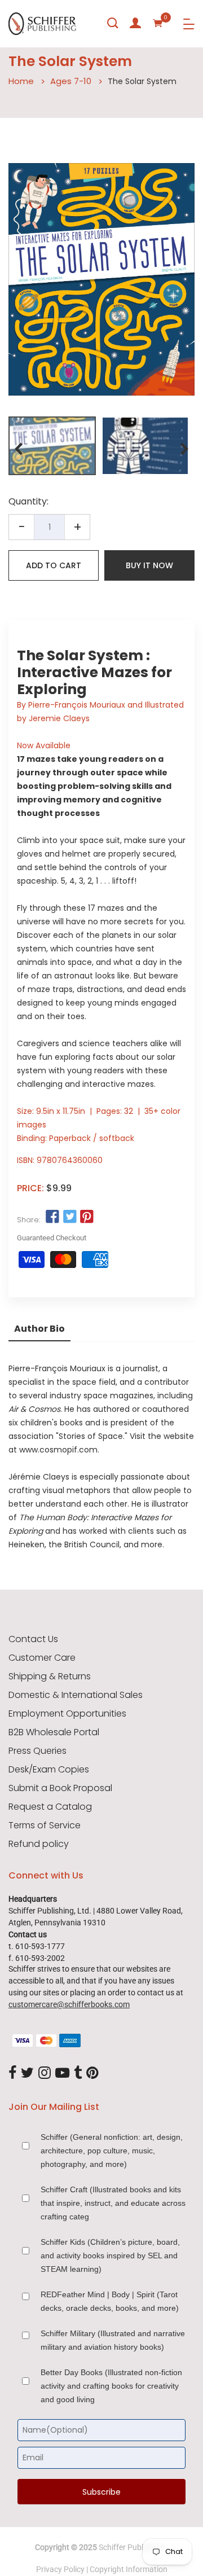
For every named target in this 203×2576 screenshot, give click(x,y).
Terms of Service (45, 1825)
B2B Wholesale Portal (54, 1732)
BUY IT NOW (149, 565)
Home (21, 81)
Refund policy (39, 1844)
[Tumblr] (78, 2073)
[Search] (113, 23)
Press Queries (37, 1751)
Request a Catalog (50, 1807)
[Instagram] (45, 2073)
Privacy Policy (60, 2569)
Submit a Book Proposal (60, 1788)
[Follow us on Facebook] (52, 1217)
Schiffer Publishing (131, 2547)
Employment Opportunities (67, 1714)
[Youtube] (62, 2073)
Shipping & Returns (50, 1677)
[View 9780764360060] (52, 446)
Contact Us (33, 1639)
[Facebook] (12, 2073)
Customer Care (42, 1658)
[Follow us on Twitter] (69, 1217)
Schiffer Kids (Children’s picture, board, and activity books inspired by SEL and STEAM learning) (110, 2255)
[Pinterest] (92, 2073)
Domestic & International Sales (76, 1695)
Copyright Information (129, 2569)
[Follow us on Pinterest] (87, 1217)
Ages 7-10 (71, 81)
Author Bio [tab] (39, 1329)
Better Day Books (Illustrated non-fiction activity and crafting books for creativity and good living (111, 2386)
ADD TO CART (54, 565)
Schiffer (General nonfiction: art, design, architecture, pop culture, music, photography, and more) (112, 2151)
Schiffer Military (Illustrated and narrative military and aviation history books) (113, 2340)
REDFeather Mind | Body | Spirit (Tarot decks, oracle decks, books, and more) (110, 2301)
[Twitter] (27, 2073)
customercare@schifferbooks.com (69, 2004)
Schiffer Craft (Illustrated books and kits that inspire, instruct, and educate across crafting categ (113, 2203)
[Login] (135, 23)
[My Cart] (158, 23)
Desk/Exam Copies (49, 1770)
